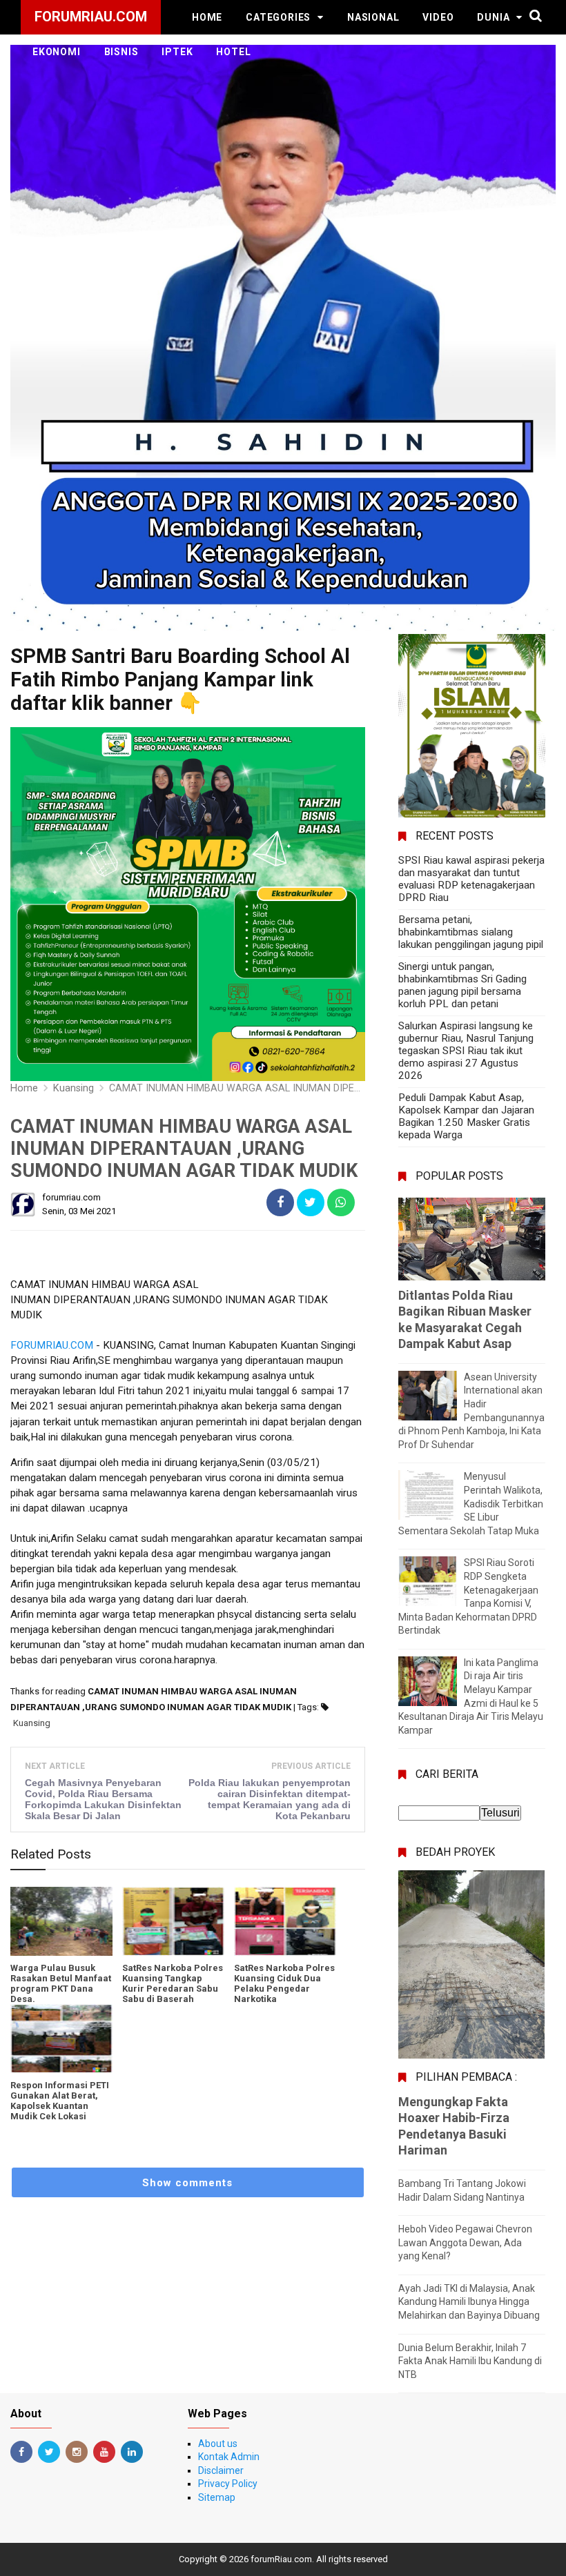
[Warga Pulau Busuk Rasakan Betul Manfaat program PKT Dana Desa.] (61, 1921)
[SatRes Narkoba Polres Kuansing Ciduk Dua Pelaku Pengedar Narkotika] (285, 1921)
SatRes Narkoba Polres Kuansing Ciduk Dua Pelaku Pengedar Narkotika (284, 1983)
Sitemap (217, 2497)
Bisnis (121, 52)
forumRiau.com (281, 2559)
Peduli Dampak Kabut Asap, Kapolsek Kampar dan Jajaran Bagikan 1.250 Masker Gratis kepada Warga (466, 1116)
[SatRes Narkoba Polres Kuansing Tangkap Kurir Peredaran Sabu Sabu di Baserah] (173, 1921)
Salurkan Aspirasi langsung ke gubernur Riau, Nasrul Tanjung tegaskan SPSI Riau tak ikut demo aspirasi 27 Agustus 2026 (466, 1051)
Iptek (177, 52)
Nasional (373, 17)
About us (218, 2444)
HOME (207, 17)
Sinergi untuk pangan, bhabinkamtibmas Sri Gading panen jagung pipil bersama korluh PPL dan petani (462, 985)
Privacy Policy (228, 2484)
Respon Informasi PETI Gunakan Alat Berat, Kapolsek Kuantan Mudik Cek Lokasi (60, 2101)
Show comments (187, 2183)
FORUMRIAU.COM (52, 1345)
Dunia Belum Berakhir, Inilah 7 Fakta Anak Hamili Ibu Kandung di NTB (470, 2361)
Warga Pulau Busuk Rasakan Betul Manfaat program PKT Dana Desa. (61, 1983)
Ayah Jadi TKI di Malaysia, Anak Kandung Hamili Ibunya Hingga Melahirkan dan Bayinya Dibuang (469, 2302)
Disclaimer (221, 2470)
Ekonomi (57, 52)
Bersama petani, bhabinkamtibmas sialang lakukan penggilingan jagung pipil (471, 932)
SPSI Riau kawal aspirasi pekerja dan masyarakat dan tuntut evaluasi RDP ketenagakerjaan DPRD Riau (471, 879)
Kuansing (32, 1723)
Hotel (233, 52)
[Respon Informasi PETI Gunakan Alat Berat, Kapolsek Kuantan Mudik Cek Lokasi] (61, 2039)
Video (438, 17)
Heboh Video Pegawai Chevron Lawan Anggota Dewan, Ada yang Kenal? (465, 2242)
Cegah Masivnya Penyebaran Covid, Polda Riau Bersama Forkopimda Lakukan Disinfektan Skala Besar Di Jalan (103, 1799)
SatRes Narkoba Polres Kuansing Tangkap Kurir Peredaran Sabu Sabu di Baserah (173, 1983)
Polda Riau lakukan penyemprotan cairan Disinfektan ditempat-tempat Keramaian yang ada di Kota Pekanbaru (270, 1799)
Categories (278, 17)
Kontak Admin (229, 2457)
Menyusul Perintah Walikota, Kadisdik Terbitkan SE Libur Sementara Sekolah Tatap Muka (471, 1503)
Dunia (493, 17)
